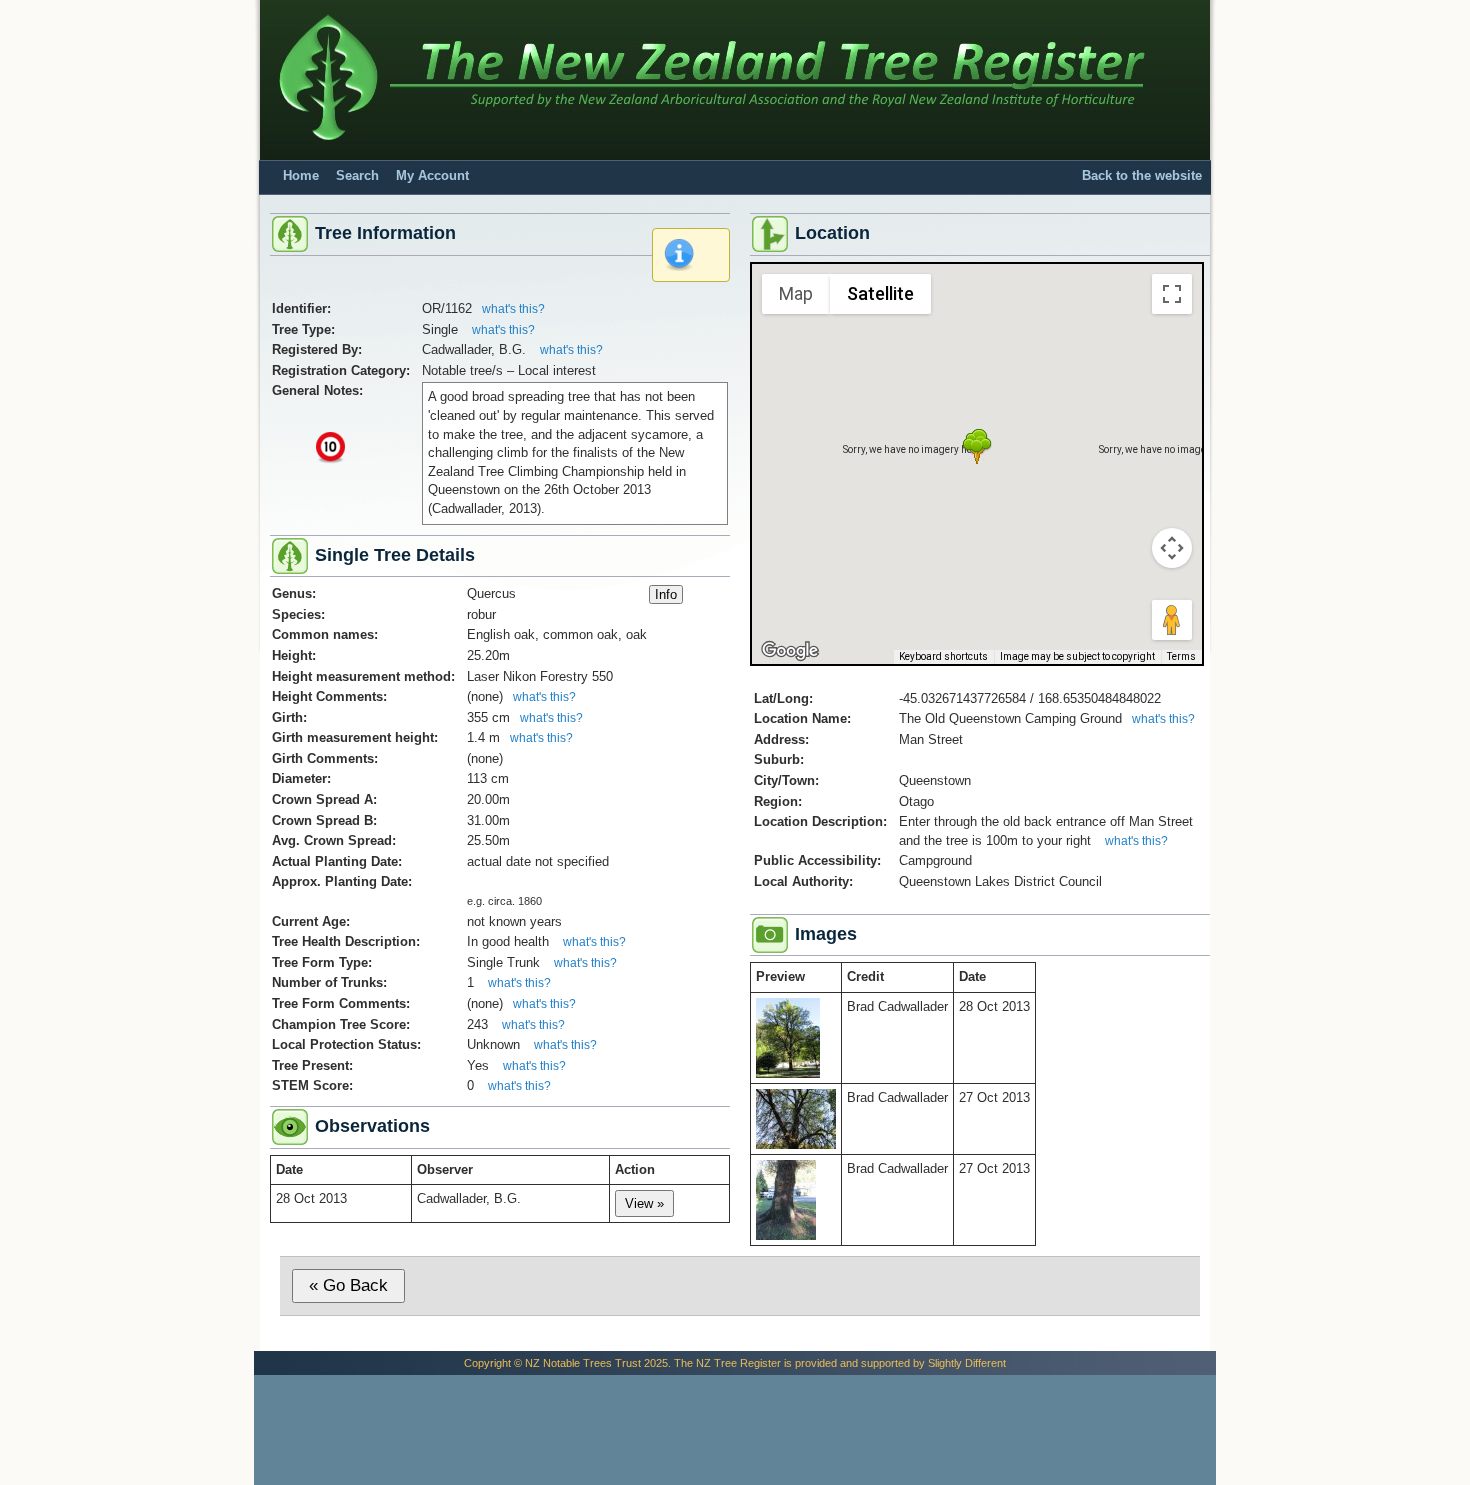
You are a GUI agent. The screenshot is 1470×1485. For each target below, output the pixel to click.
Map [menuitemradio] (796, 293)
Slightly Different (967, 1363)
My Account (432, 176)
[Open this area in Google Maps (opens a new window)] (790, 651)
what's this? (513, 309)
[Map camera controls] (1172, 548)
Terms (1181, 656)
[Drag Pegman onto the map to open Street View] (1172, 620)
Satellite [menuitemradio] (880, 293)
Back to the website (1142, 176)
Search (357, 176)
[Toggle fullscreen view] (1172, 294)
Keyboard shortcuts (943, 656)
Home (301, 176)
